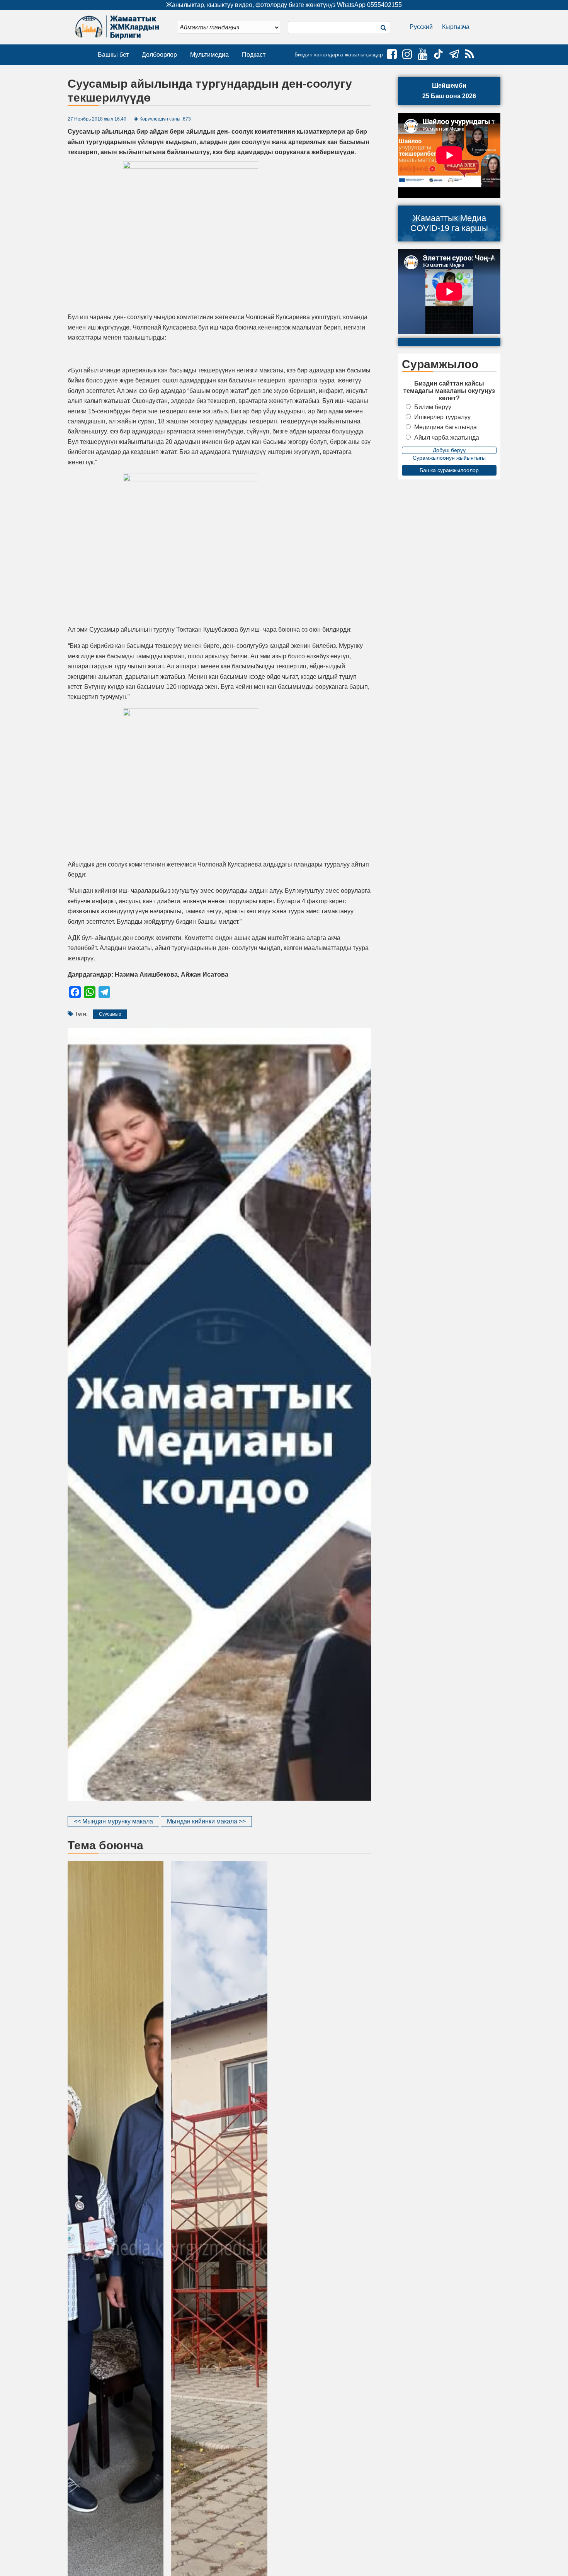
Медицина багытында (446, 427)
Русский (421, 27)
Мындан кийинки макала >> (206, 1821)
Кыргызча (456, 27)
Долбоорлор (159, 55)
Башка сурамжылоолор (449, 470)
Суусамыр (110, 1014)
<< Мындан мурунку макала (113, 1821)
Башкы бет (113, 55)
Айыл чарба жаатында (447, 438)
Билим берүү (433, 407)
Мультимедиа (209, 55)
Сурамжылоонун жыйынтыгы (449, 458)
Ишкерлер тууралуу (442, 417)
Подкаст (254, 55)
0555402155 (384, 5)
